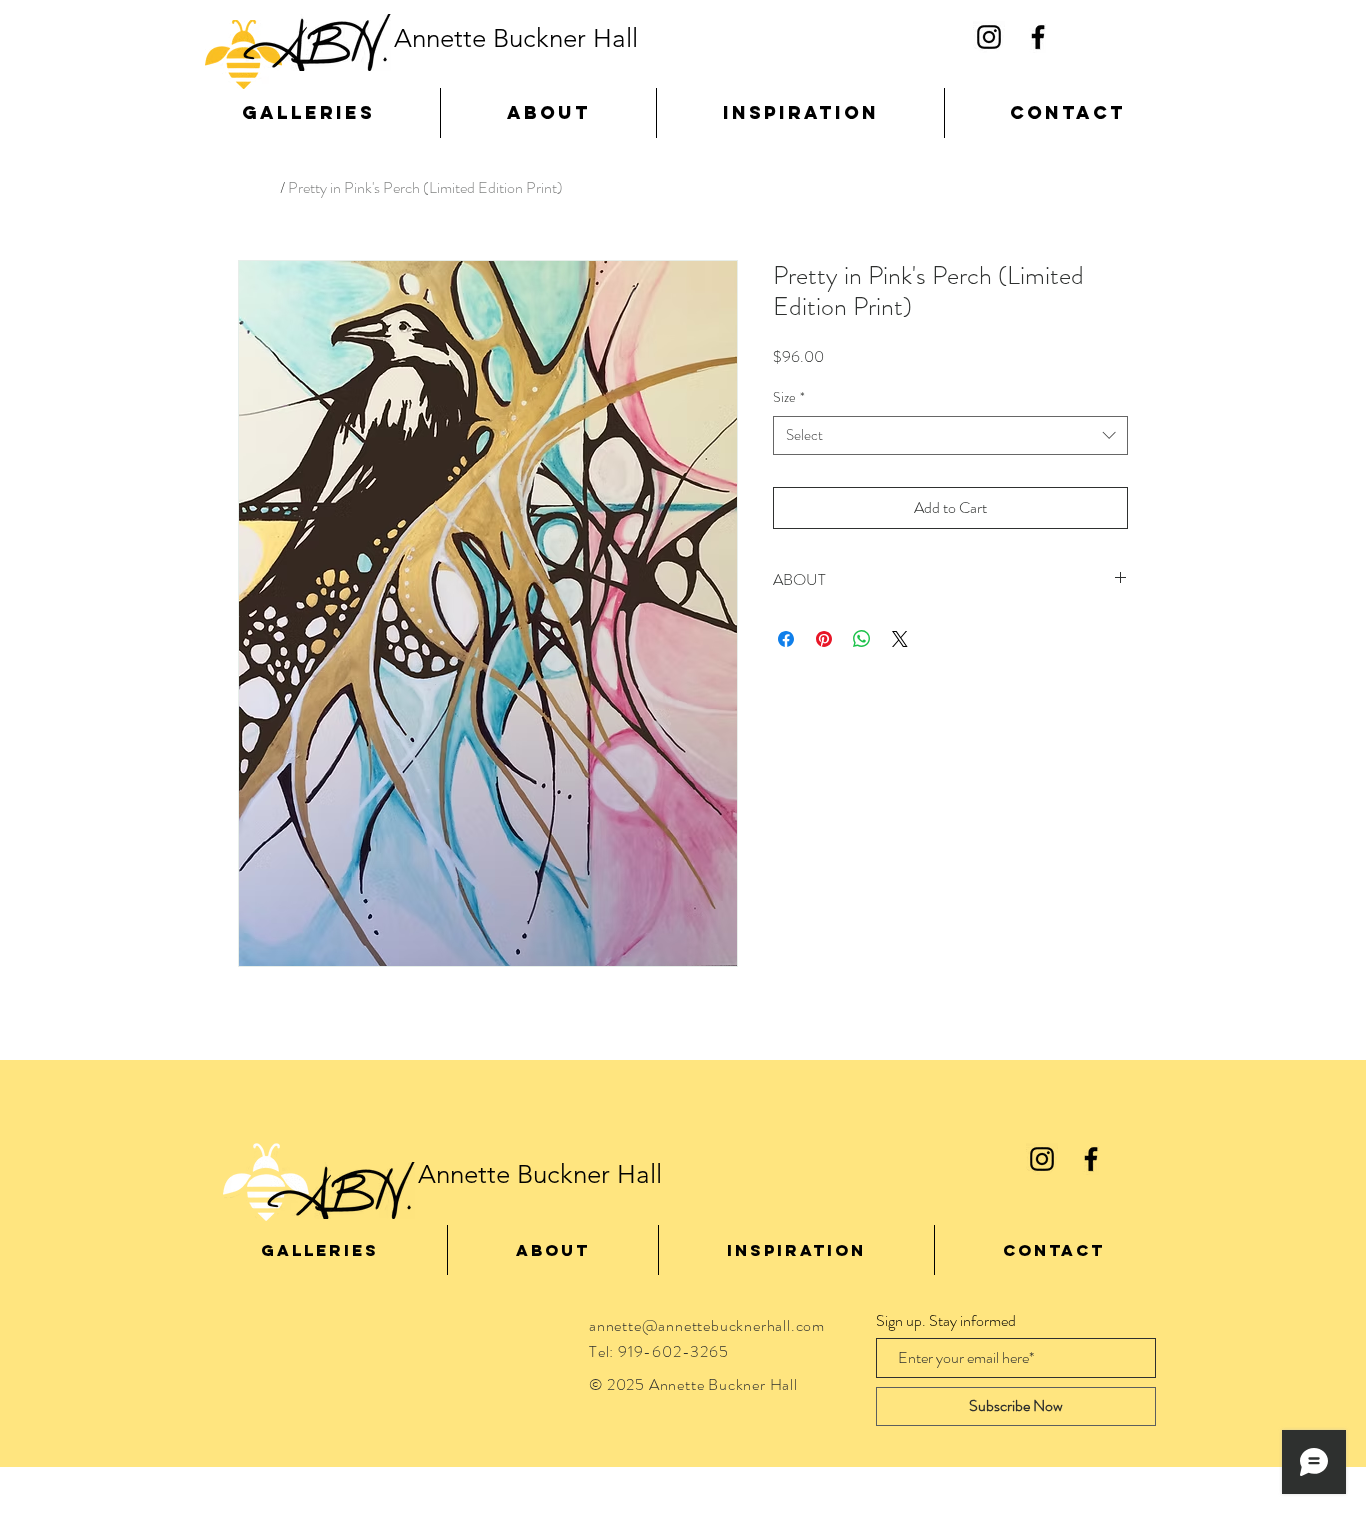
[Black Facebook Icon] (1038, 37)
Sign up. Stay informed (946, 1321)
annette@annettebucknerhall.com (707, 1325)
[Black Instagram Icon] (989, 37)
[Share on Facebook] (786, 639)
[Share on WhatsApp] (862, 639)
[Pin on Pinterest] (824, 639)
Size (789, 397)
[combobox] (950, 435)
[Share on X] (900, 639)
